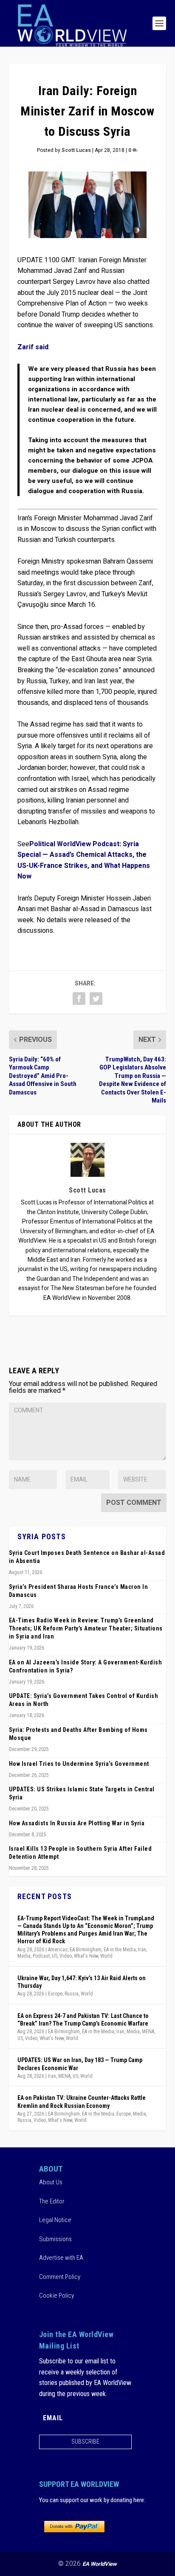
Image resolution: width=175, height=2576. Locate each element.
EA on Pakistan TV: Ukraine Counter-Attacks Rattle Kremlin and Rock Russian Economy (82, 2102)
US (55, 1956)
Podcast (41, 1956)
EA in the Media (120, 1950)
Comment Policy (60, 2277)
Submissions (55, 2239)
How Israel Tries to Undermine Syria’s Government (79, 1764)
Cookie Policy (56, 2295)
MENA (148, 2032)
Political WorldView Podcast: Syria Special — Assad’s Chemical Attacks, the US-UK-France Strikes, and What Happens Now (84, 860)
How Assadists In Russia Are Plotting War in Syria (77, 1823)
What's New (86, 1956)
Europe (55, 1994)
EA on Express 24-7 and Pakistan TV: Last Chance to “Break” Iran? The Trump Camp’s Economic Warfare (83, 2020)
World (106, 1956)
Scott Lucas (76, 150)
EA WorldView (100, 2564)
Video (66, 1956)
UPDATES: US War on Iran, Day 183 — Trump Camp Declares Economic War (80, 2064)
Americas (58, 1950)
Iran (142, 1950)
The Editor (52, 2201)
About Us (51, 2182)
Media (24, 1956)
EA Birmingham (86, 1950)
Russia (72, 1994)
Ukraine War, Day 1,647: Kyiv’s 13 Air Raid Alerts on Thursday (82, 1982)
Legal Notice (55, 2220)
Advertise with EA (61, 2258)
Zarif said (33, 347)
